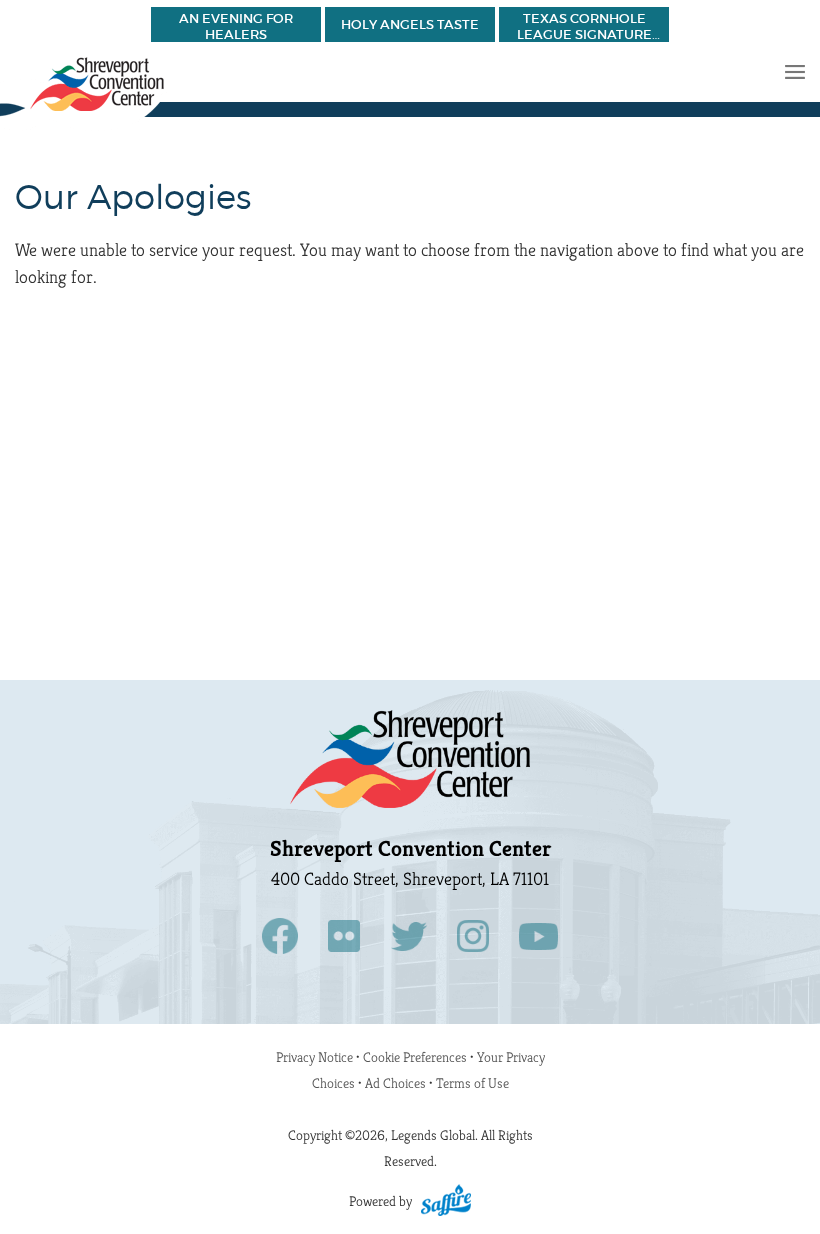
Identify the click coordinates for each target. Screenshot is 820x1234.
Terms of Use (472, 1083)
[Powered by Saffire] (446, 1201)
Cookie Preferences (416, 1057)
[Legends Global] (84, 94)
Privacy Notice (314, 1057)
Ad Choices (395, 1083)
